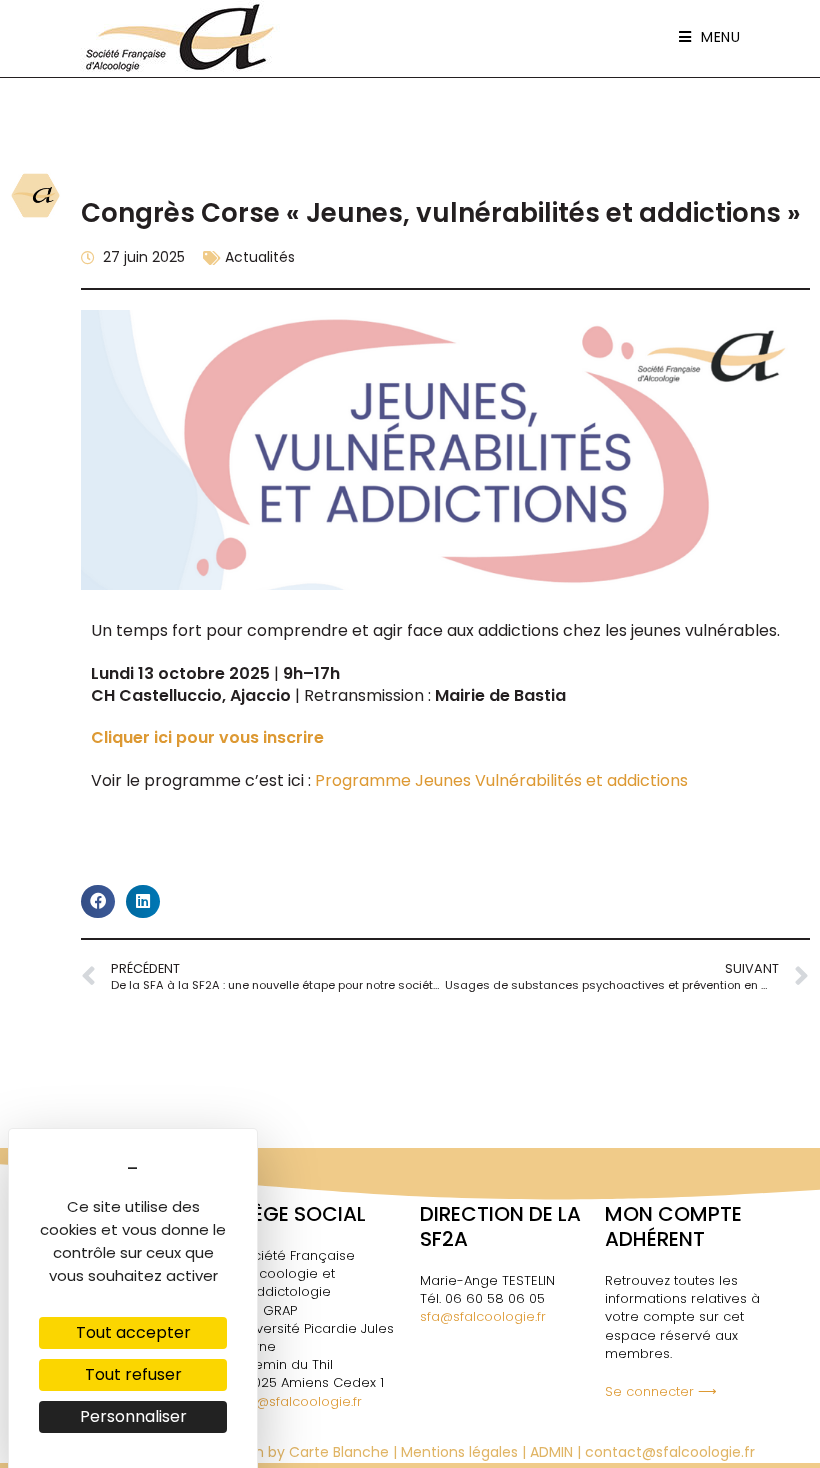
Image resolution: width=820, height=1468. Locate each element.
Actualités (260, 257)
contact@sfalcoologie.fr (670, 1452)
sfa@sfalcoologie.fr (299, 1401)
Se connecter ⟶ (661, 1391)
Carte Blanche (339, 1452)
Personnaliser (133, 1416)
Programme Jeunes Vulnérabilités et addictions (501, 780)
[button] (98, 902)
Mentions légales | (465, 1452)
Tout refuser (133, 1374)
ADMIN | (557, 1452)
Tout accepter (133, 1332)
